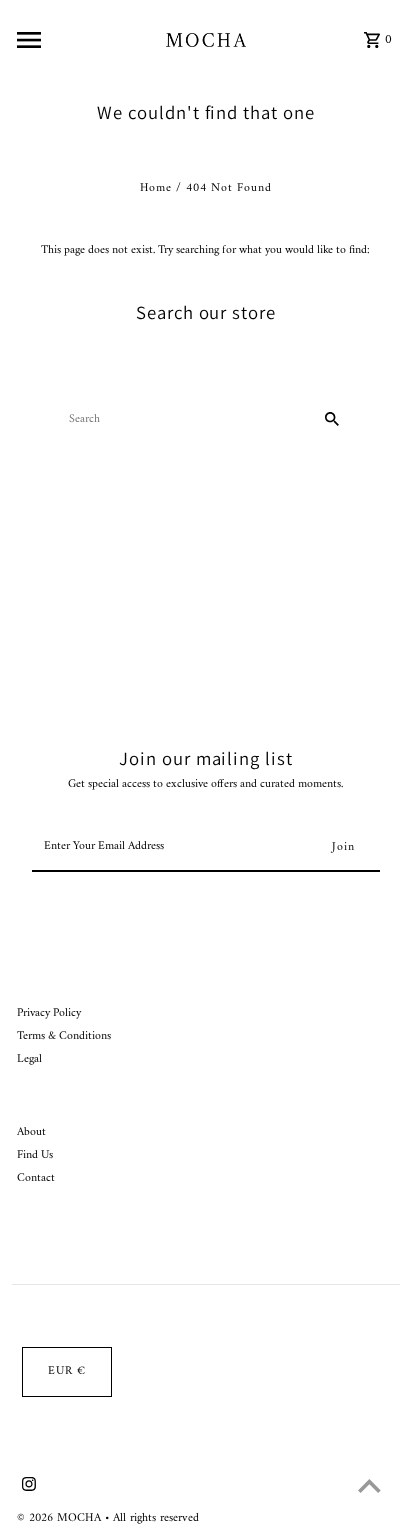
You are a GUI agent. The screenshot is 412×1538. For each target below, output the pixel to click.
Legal (29, 1059)
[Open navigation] (86, 40)
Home (156, 188)
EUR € (67, 1371)
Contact (36, 1178)
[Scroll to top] (369, 1485)
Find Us (35, 1155)
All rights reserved (156, 1518)
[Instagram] (26, 1488)
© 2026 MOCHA (61, 1518)
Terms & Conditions (64, 1036)
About (31, 1132)
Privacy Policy (49, 1013)
